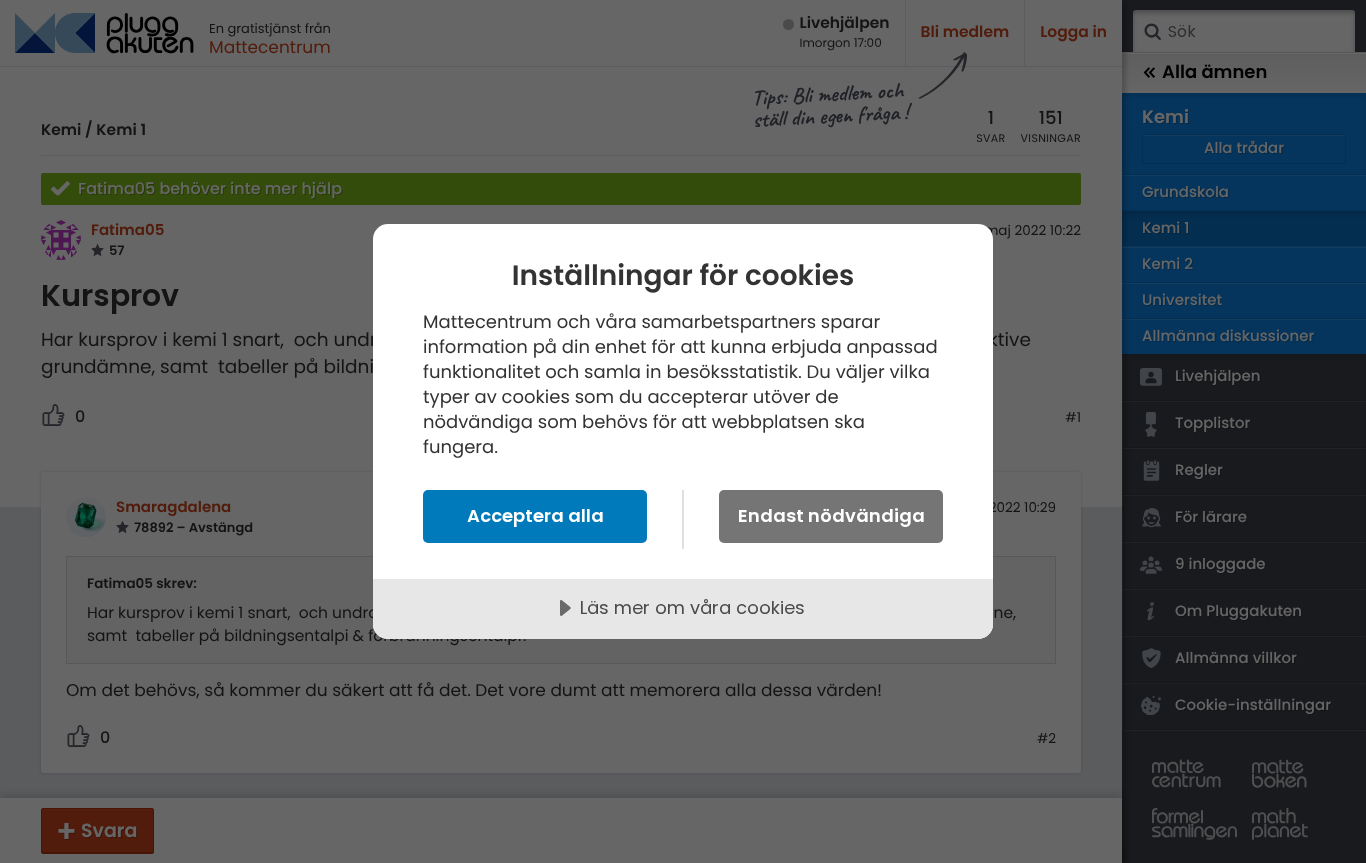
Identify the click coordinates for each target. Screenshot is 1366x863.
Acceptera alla (535, 515)
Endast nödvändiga (831, 515)
